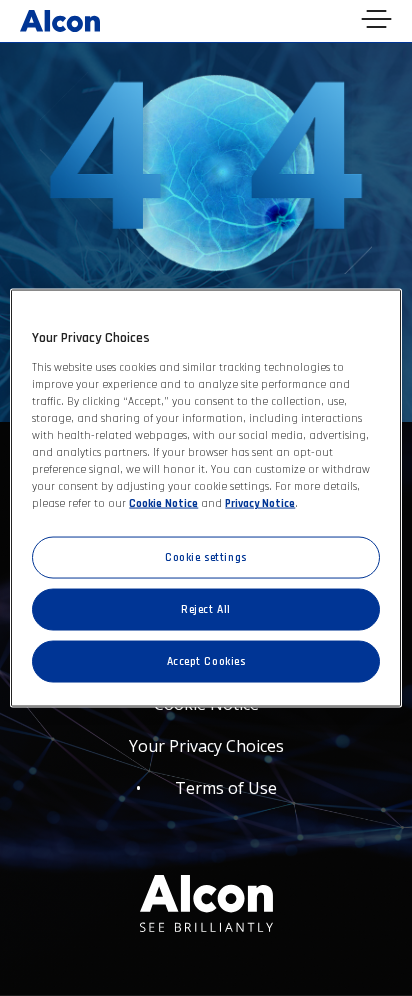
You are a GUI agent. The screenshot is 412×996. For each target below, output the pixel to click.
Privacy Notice (260, 503)
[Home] (60, 18)
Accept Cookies (206, 661)
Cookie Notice (163, 503)
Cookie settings (206, 557)
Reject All (206, 609)
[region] (205, 498)
